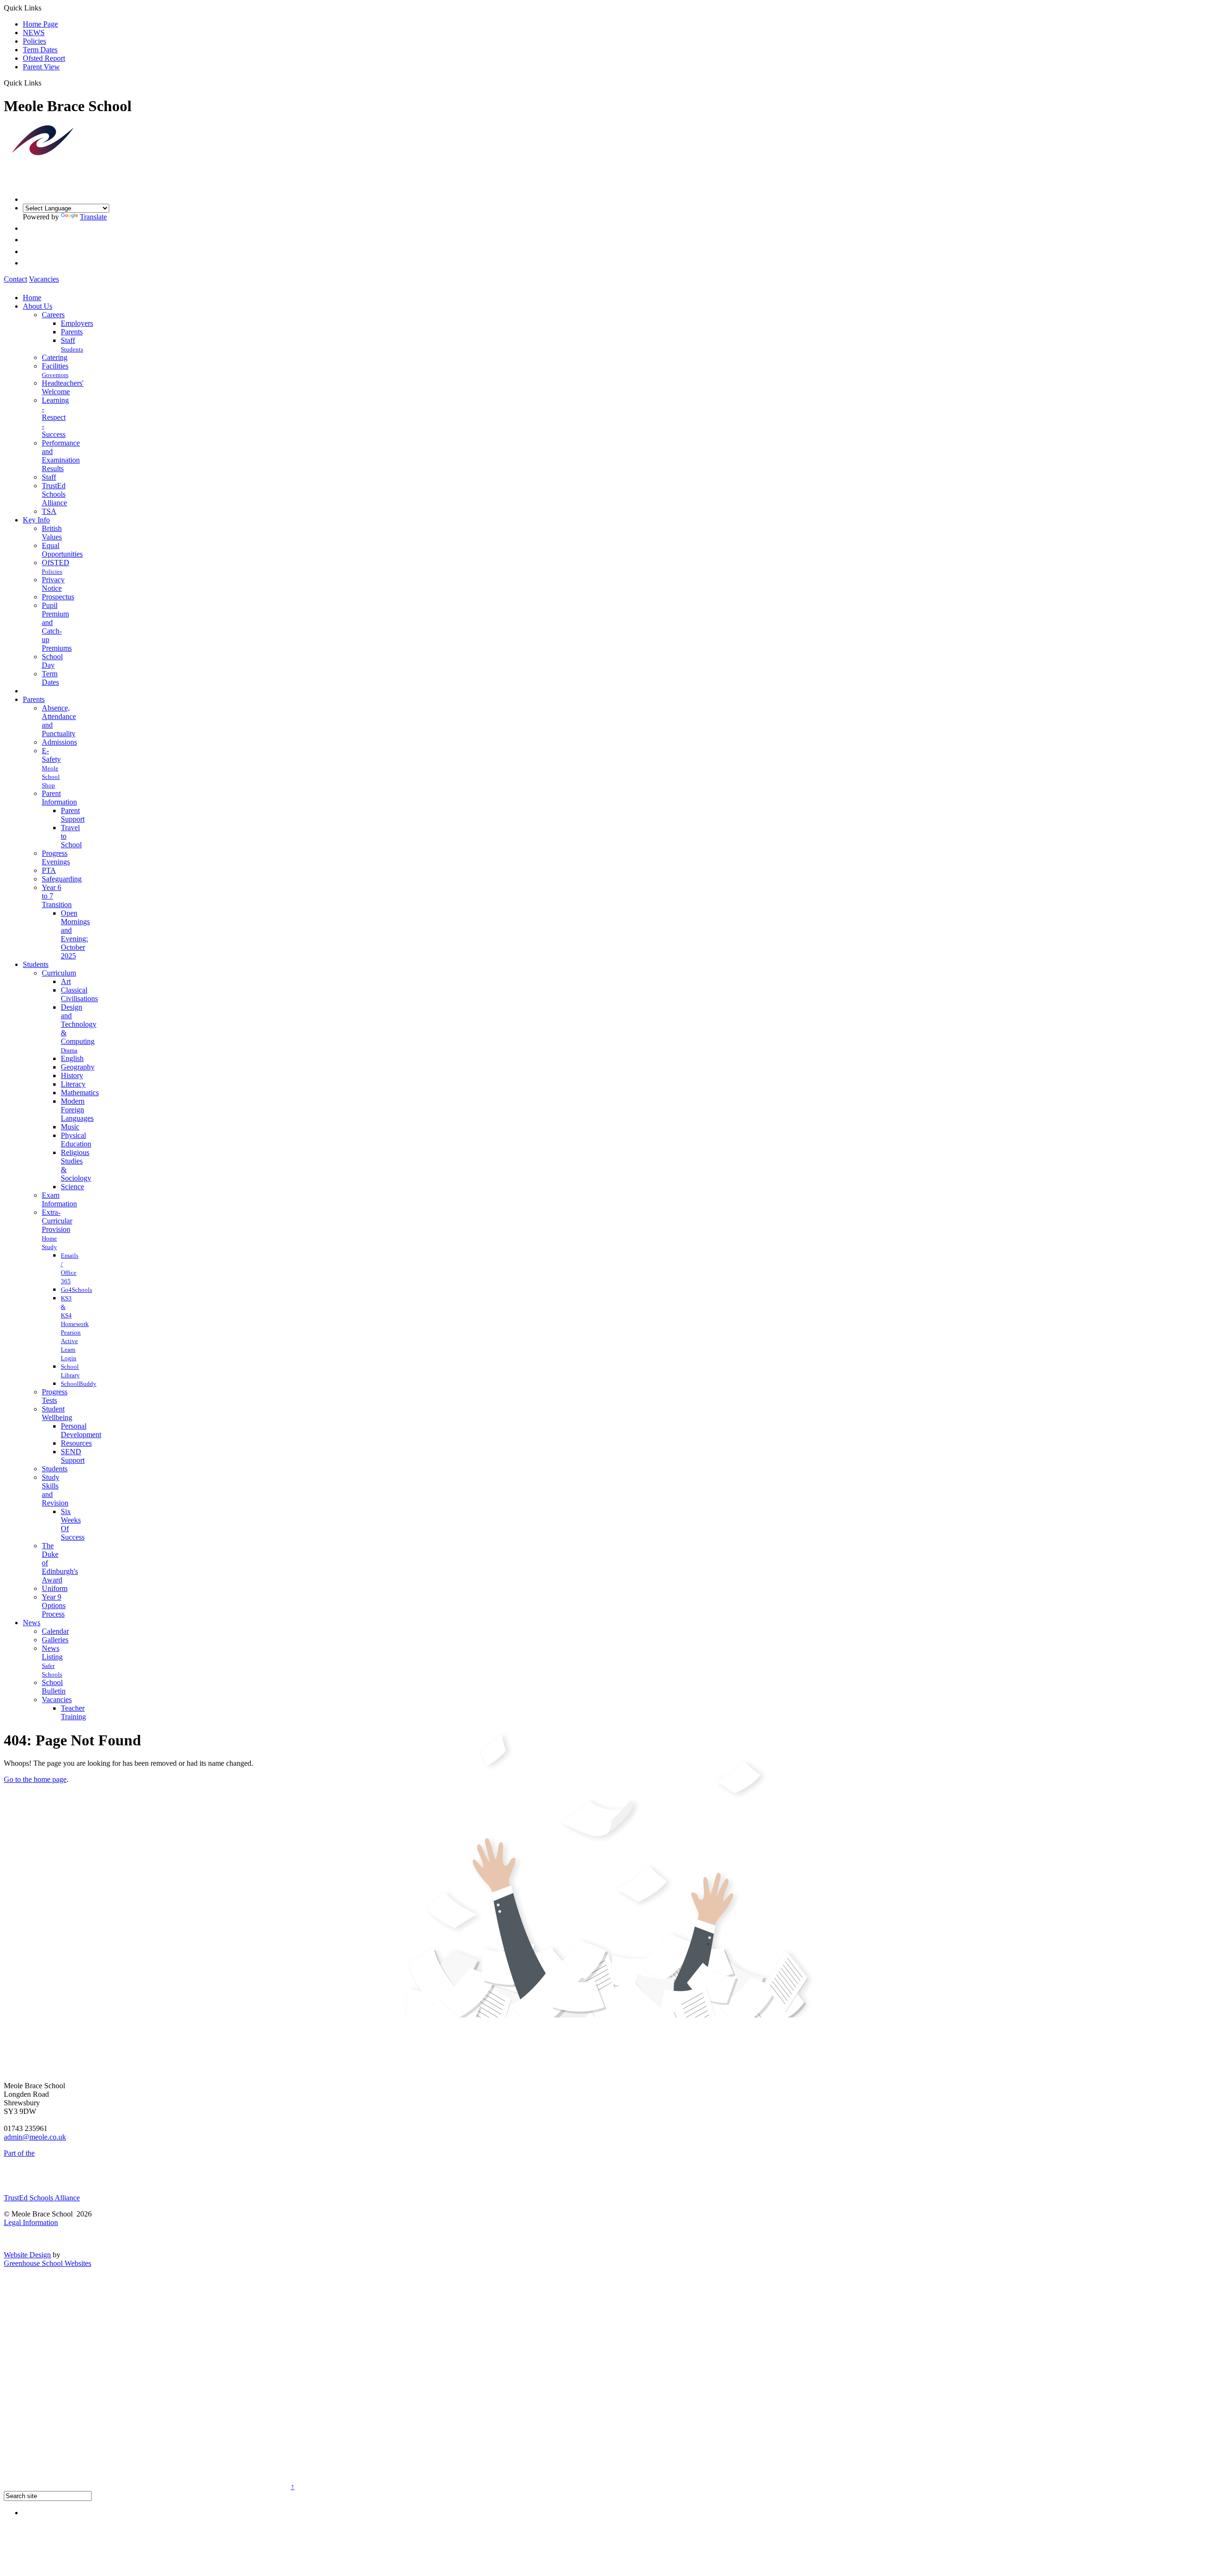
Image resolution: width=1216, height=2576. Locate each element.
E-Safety (51, 755)
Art (66, 981)
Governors (55, 375)
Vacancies (44, 279)
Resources (76, 1443)
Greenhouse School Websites (47, 2263)
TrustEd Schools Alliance (54, 494)
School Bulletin (54, 1687)
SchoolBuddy (79, 1384)
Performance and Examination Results (61, 456)
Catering (55, 357)
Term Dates (40, 50)
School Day (52, 661)
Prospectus (58, 597)
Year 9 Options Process (54, 1605)
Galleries (55, 1640)
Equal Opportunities (62, 550)
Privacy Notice (53, 584)
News (32, 1623)
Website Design (27, 2255)
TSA (49, 511)
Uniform (55, 1588)
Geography (78, 1067)
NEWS (34, 33)
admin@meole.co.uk (35, 2137)
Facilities (55, 366)
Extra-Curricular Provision (57, 1221)
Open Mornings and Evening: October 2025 (75, 934)
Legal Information (31, 2222)
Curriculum (59, 973)
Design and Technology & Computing (79, 1024)
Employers (77, 323)
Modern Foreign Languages (77, 1110)
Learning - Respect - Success (55, 417)
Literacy (73, 1084)
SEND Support (73, 1456)
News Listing (52, 1653)
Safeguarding (62, 879)
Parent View (41, 67)
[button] (45, 83)
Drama (69, 1050)
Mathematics (80, 1093)
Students (72, 349)
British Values (52, 533)
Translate (93, 217)
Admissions (59, 742)
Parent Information (59, 798)
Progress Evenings (56, 857)
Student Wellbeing (57, 1413)
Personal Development (81, 1430)
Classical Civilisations (79, 994)
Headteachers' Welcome (63, 387)
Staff (68, 340)
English (72, 1058)
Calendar (55, 1631)
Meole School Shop (51, 777)
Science (72, 1187)
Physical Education (76, 1140)
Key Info (36, 520)
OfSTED (56, 563)
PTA (49, 870)
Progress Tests (55, 1396)
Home (32, 298)
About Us (38, 306)
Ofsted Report (44, 58)
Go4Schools (76, 1290)
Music (70, 1127)
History (72, 1075)
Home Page (40, 24)
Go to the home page (35, 1779)
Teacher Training (73, 1712)
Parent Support (73, 815)
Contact (15, 279)
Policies (34, 41)
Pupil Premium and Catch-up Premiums (57, 627)
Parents (72, 332)
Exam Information (59, 1199)
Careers (53, 315)
